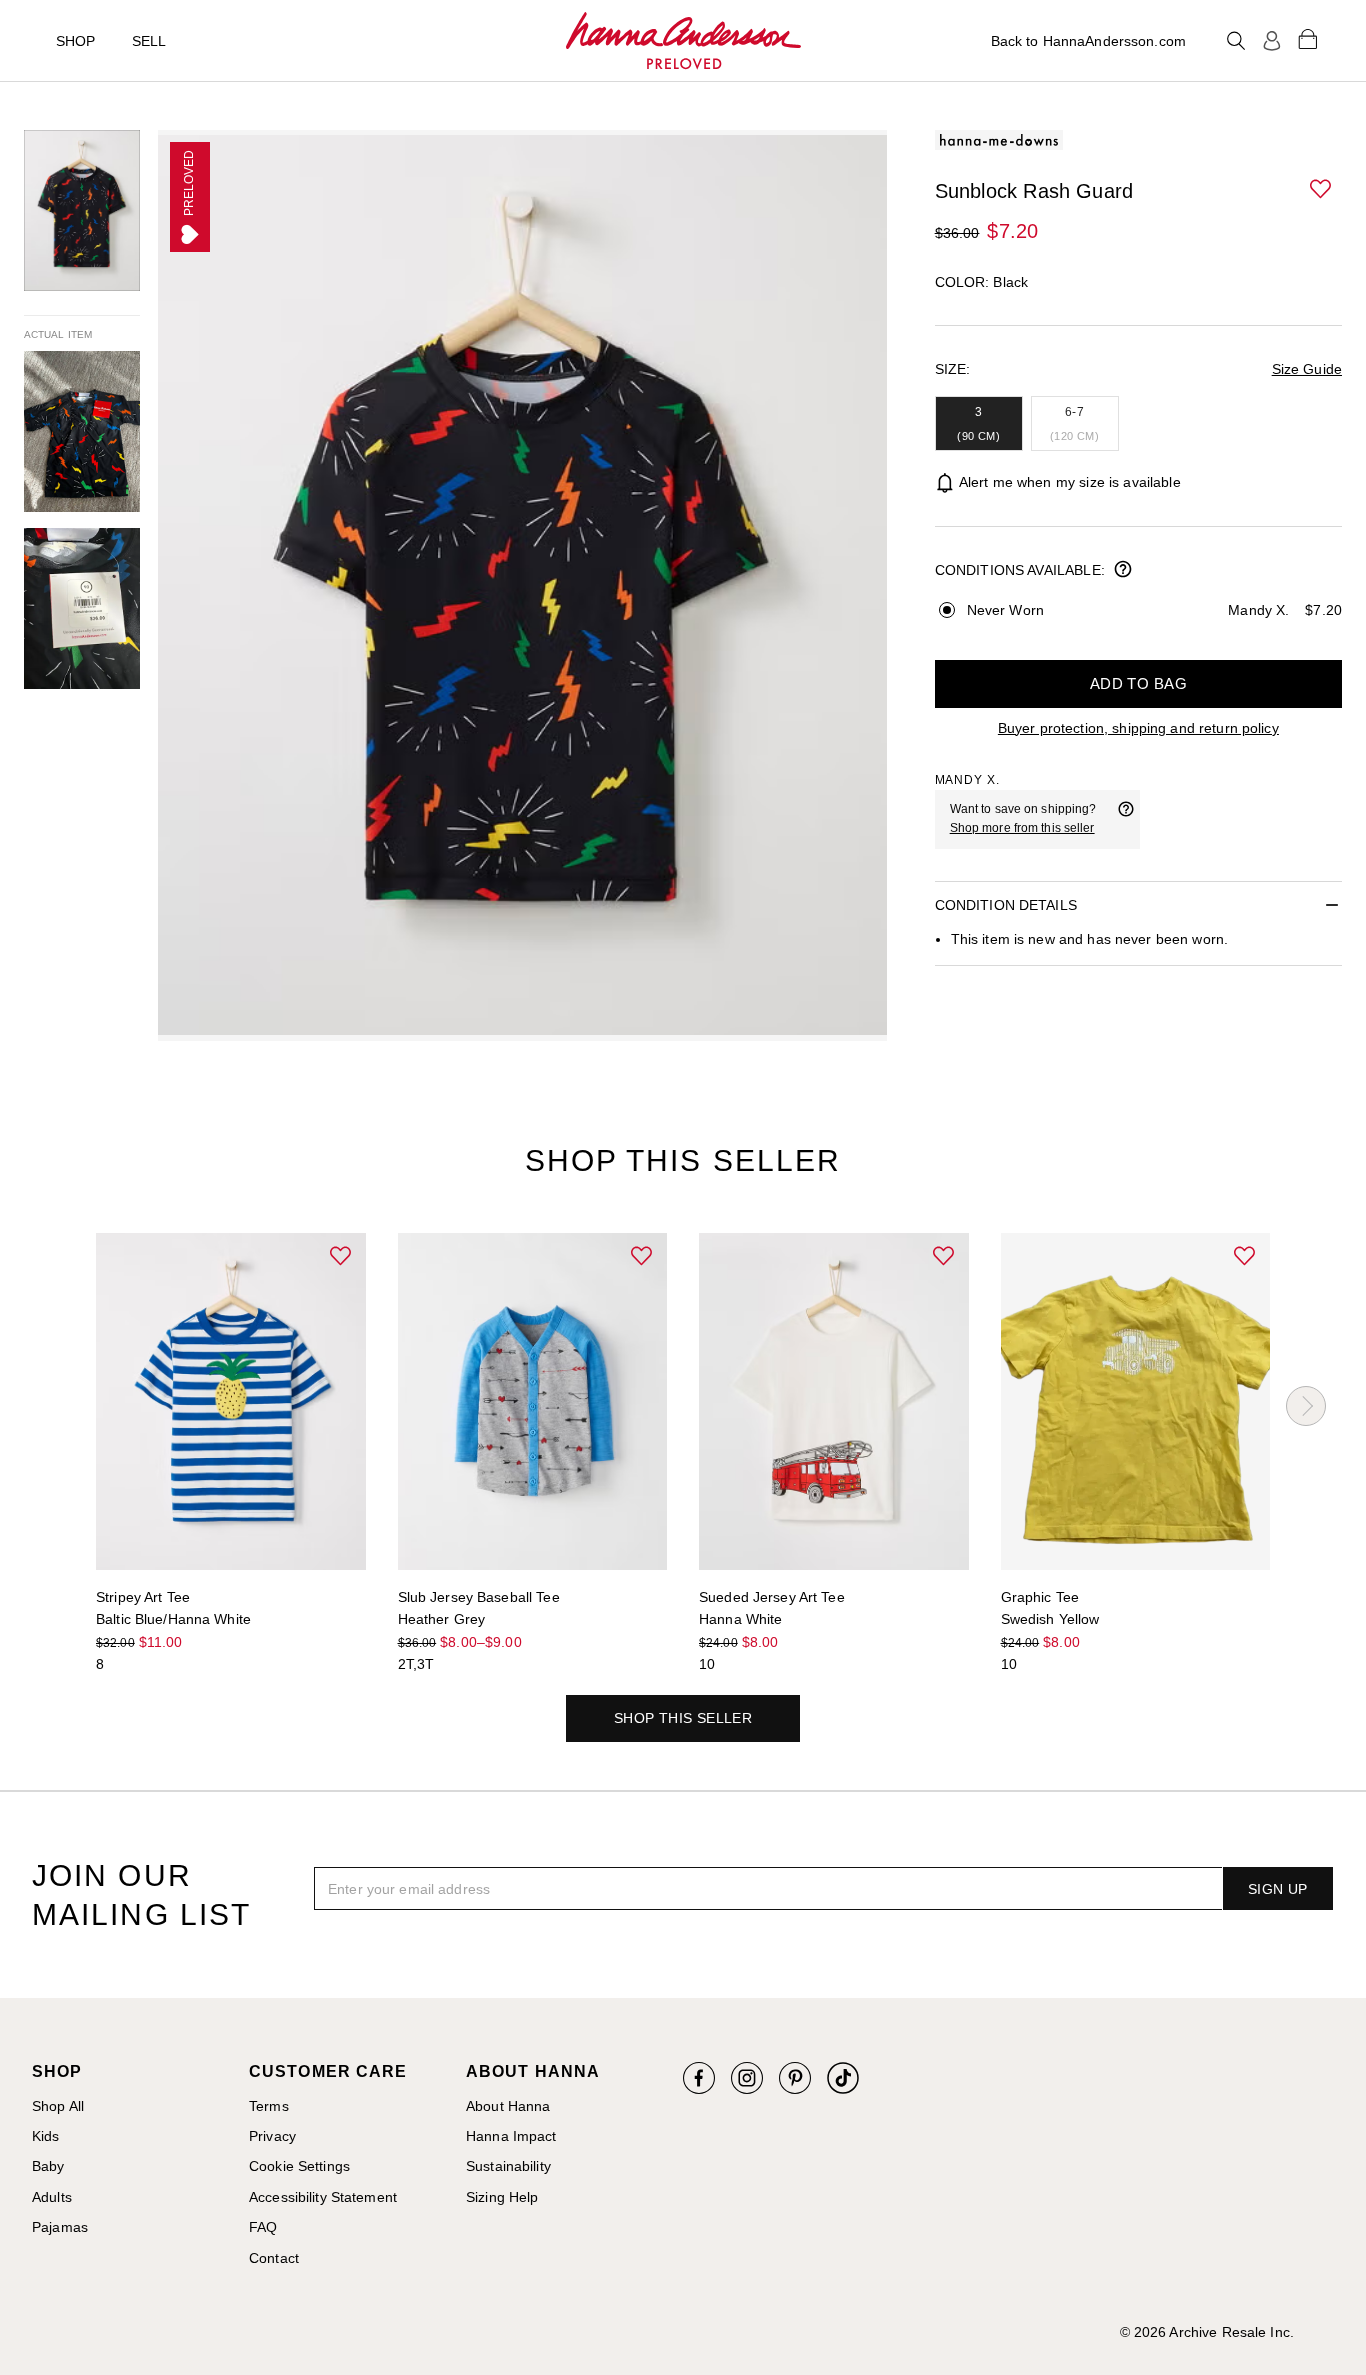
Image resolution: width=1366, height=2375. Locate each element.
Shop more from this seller (1022, 828)
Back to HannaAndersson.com (1088, 41)
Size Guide (1307, 369)
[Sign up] (1272, 41)
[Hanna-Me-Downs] (683, 41)
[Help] (1126, 819)
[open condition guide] (1123, 571)
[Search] (1236, 41)
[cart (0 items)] (1308, 38)
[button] (1322, 190)
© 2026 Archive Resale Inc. (1207, 2332)
